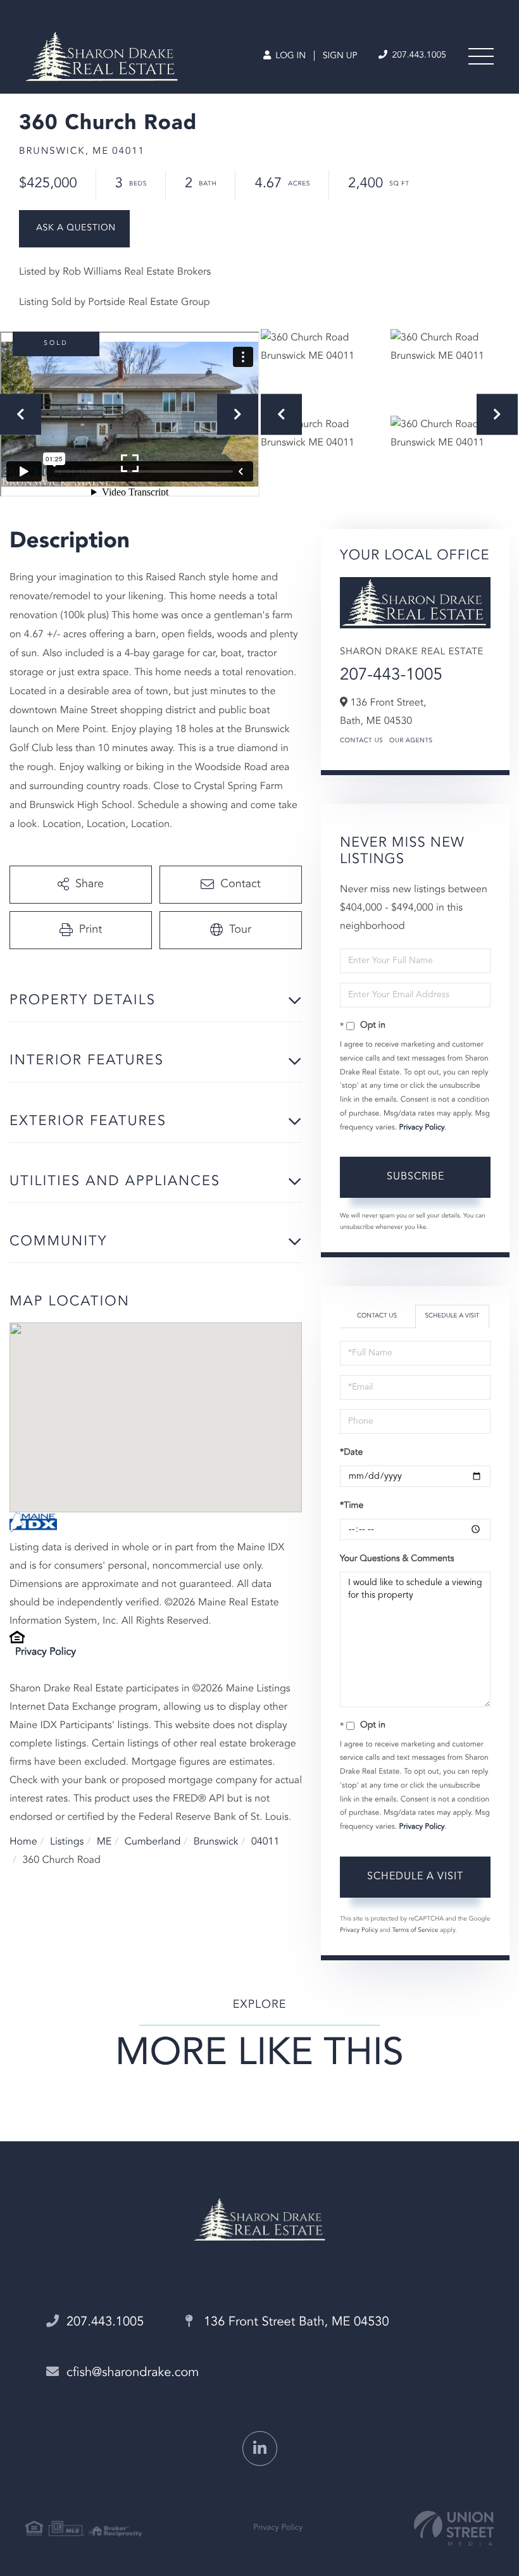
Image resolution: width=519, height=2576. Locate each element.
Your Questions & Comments (397, 1559)
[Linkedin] (260, 2448)
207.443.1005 (418, 56)
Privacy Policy (46, 1652)
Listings (67, 1842)
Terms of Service (415, 1931)
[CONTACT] (74, 229)
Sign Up (340, 56)
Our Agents (411, 741)
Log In (289, 56)
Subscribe (416, 1177)
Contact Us (361, 741)
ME (104, 1842)
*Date (351, 1453)
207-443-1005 (391, 676)
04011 (265, 1842)
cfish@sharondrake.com (133, 2373)
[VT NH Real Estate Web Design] (454, 2528)
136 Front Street (294, 2322)
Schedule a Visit (452, 1316)
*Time (352, 1506)
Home (23, 1842)
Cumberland (153, 1842)
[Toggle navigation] (481, 56)
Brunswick (216, 1842)
